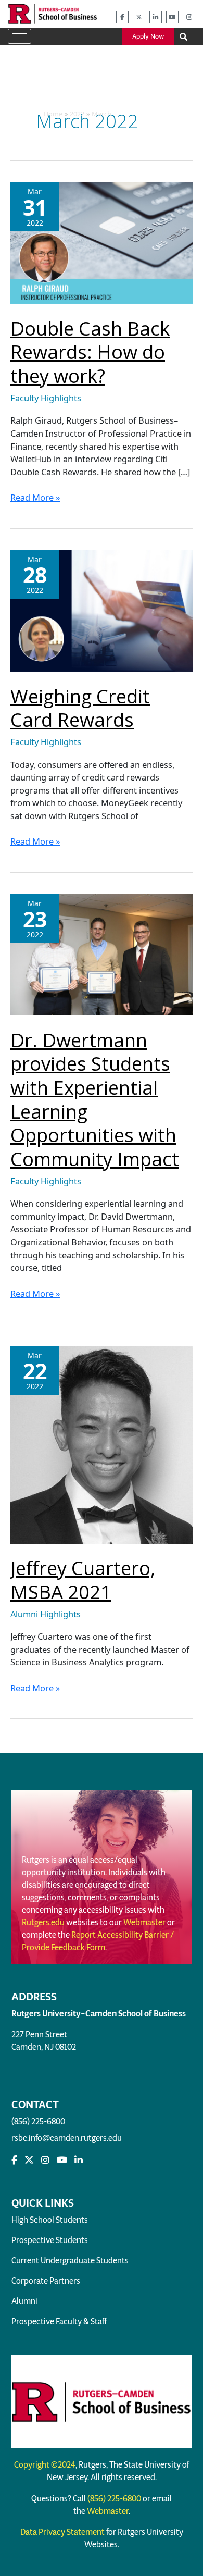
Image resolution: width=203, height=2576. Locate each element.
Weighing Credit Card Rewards (80, 708)
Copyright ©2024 (45, 2465)
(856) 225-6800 (38, 2121)
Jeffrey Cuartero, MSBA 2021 (83, 1580)
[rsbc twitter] (139, 17)
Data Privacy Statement (62, 2532)
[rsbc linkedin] (156, 17)
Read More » (35, 497)
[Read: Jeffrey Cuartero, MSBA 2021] (102, 1444)
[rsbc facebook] (122, 17)
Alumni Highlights (46, 1614)
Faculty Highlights (46, 398)
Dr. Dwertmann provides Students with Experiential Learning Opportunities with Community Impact (95, 1099)
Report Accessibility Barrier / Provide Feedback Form (98, 1941)
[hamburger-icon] (20, 36)
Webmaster (144, 1922)
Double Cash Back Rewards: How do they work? (90, 352)
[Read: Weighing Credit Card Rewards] (102, 610)
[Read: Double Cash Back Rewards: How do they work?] (102, 242)
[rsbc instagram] (189, 17)
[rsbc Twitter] (29, 2160)
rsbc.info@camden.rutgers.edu (67, 2138)
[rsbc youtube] (172, 17)
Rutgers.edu (43, 1922)
